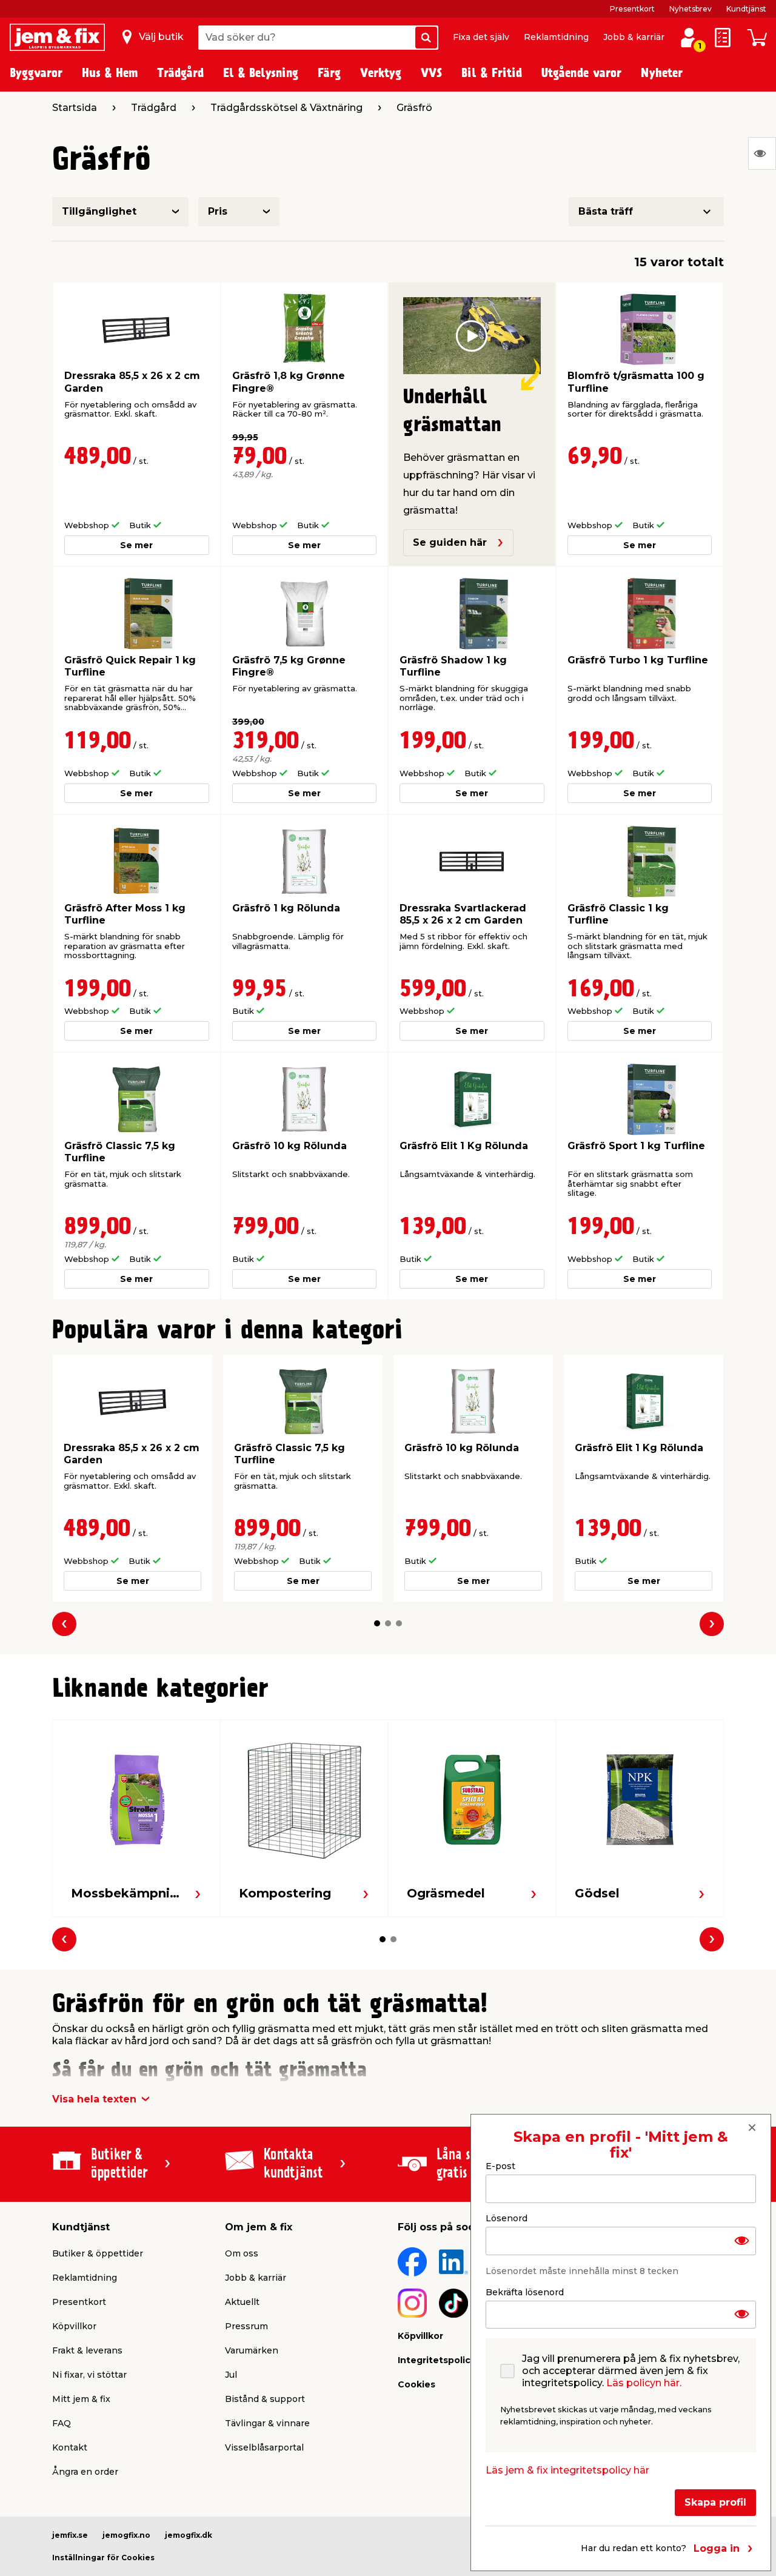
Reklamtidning (556, 37)
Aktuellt (242, 2302)
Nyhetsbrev (691, 9)
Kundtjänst (746, 9)
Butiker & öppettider (98, 2253)
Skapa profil (715, 2502)
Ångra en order (85, 2472)
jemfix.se (70, 2535)
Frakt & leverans (87, 2350)
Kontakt (70, 2447)
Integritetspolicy (436, 2360)
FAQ (62, 2423)
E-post (500, 2166)
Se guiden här (450, 542)
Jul (231, 2375)
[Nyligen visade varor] (762, 153)
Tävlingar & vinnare (267, 2423)
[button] (377, 1623)
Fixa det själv (481, 37)
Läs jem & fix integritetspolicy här (567, 2470)
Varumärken (252, 2350)
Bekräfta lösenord (525, 2292)
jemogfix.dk (189, 2535)
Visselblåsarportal (264, 2447)
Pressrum (246, 2326)
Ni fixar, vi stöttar (89, 2375)
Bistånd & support (265, 2399)
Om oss (242, 2253)
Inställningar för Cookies (103, 2558)
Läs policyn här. (644, 2383)
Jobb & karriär (634, 37)
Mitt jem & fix (81, 2399)
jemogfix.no (126, 2535)
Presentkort (632, 9)
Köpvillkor (74, 2326)
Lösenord (507, 2218)
